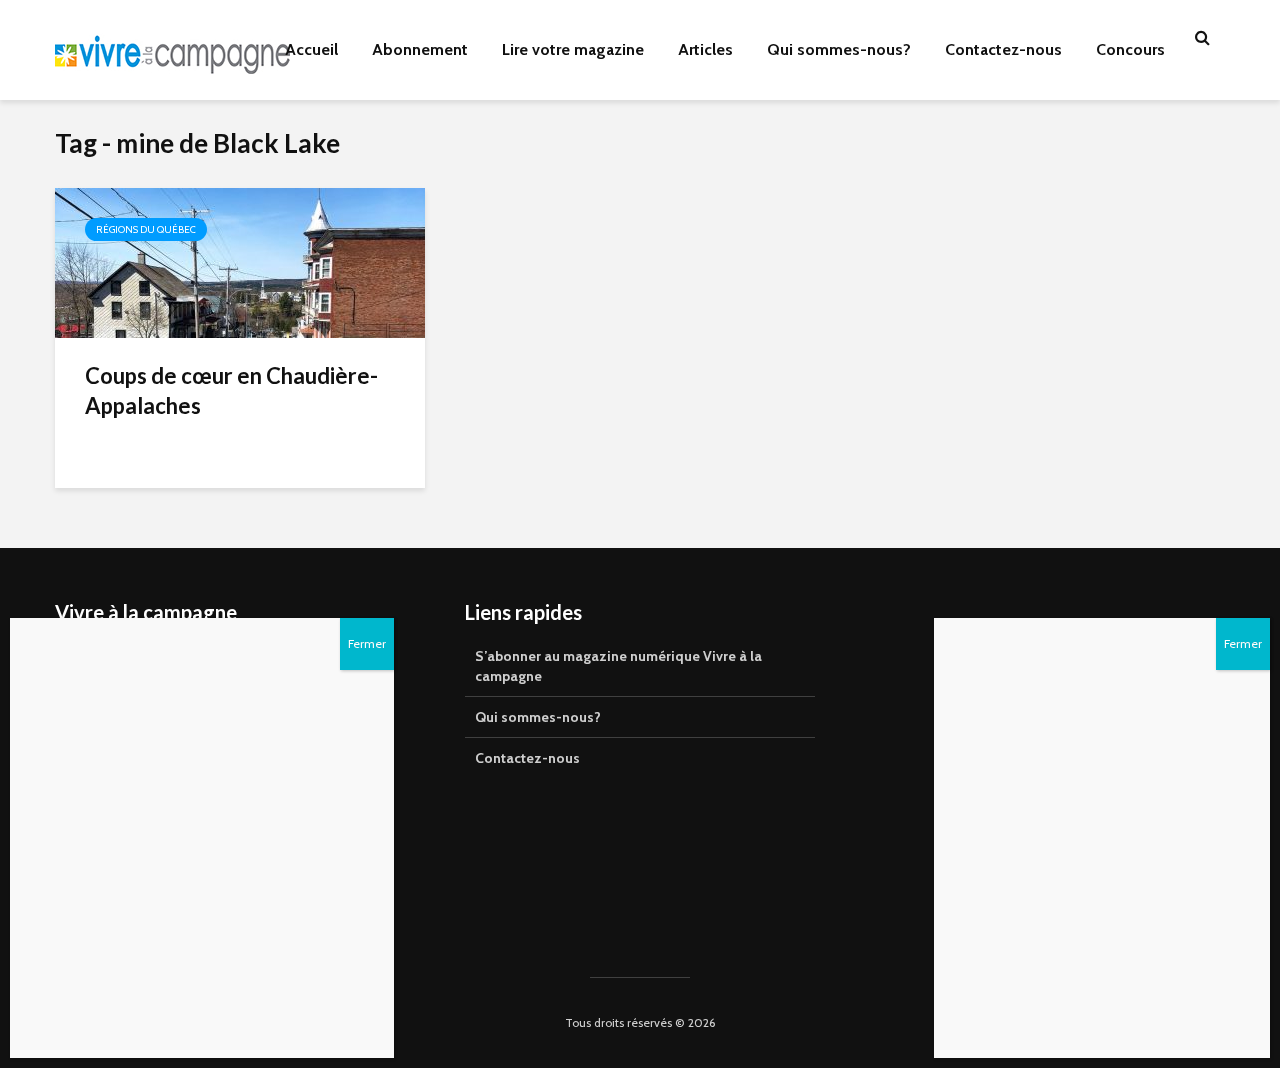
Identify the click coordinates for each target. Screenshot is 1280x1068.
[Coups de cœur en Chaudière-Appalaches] (240, 261)
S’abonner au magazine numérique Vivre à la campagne (618, 666)
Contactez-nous (1003, 49)
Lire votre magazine (573, 49)
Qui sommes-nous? (839, 49)
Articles (705, 49)
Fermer (1243, 643)
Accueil (311, 49)
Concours (1130, 49)
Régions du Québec (146, 229)
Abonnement (420, 49)
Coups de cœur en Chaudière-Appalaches (231, 390)
